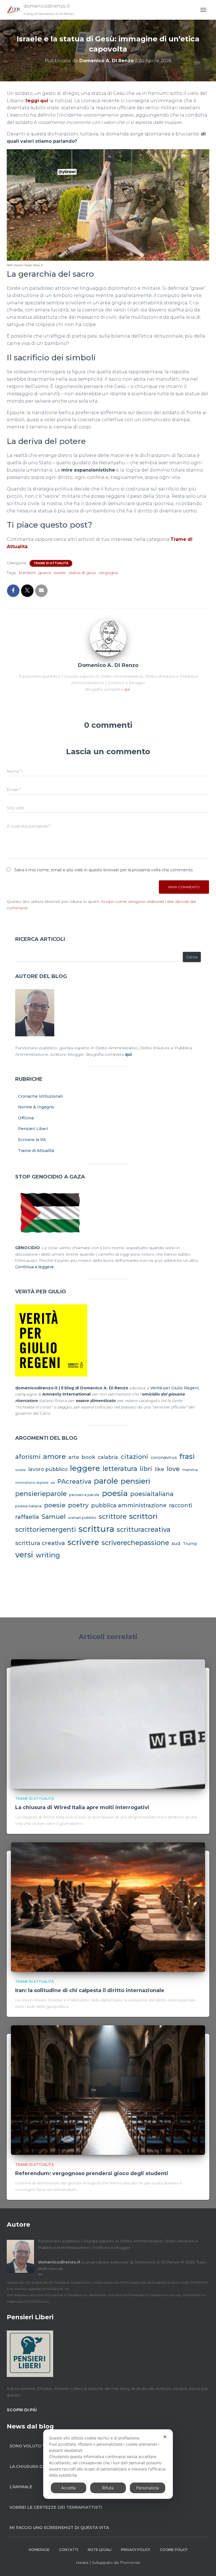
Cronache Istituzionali (40, 1096)
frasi (187, 1456)
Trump (190, 1544)
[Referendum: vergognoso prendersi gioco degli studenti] (108, 2090)
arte (74, 1457)
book (88, 1457)
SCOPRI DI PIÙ (22, 2410)
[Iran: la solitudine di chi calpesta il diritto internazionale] (108, 1907)
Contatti (69, 2550)
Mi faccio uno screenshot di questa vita (59, 2528)
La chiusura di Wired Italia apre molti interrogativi (82, 1807)
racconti (181, 1505)
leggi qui (37, 101)
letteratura (120, 1469)
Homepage (39, 2550)
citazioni (134, 1457)
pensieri (135, 1481)
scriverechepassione (135, 1543)
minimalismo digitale (32, 1483)
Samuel (54, 1517)
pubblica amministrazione (129, 1505)
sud (176, 1543)
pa (53, 1483)
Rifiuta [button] (108, 2488)
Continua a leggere (34, 1267)
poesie (55, 1505)
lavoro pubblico (48, 1469)
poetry (78, 1505)
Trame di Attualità (51, 563)
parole (106, 1481)
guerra (45, 573)
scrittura (96, 1529)
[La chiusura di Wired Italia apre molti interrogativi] (108, 1724)
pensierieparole (41, 1494)
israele (60, 573)
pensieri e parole (84, 1495)
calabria (108, 1457)
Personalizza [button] (148, 2488)
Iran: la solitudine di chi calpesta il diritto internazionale (90, 1990)
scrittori (143, 1516)
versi (24, 1555)
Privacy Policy (136, 2550)
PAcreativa (74, 1482)
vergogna (108, 573)
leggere (85, 1468)
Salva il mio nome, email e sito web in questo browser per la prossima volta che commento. (104, 870)
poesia (115, 1493)
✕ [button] (165, 2437)
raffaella (27, 1517)
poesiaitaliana (152, 1494)
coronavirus (164, 1457)
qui (127, 689)
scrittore (113, 1517)
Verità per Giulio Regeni (174, 1388)
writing (48, 1555)
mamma (190, 1470)
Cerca (192, 957)
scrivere (83, 1542)
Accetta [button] (68, 2488)
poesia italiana (28, 1506)
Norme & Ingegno (36, 1107)
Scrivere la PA (32, 1140)
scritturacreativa (144, 1530)
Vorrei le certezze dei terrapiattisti (56, 2507)
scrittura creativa (40, 1543)
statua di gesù (82, 573)
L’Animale (21, 2487)
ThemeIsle (130, 2562)
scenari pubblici (82, 1518)
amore (54, 1456)
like (159, 1469)
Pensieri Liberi (33, 1129)
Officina (26, 1118)
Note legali (100, 2550)
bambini (27, 573)
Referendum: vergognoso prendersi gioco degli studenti (92, 2173)
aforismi (28, 1457)
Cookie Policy (174, 2550)
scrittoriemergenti (46, 1530)
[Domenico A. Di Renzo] (108, 638)
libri (146, 1469)
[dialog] (108, 2464)
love (173, 1469)
